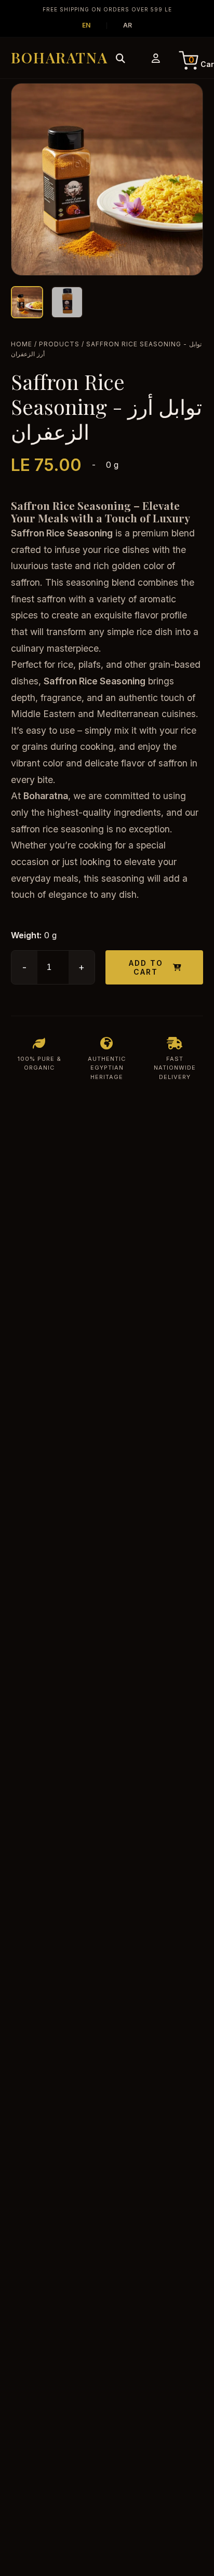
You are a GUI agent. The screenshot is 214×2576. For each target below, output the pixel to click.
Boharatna (59, 57)
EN (86, 25)
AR (128, 25)
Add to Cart (146, 967)
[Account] (156, 58)
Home (22, 344)
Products (59, 344)
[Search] (121, 58)
